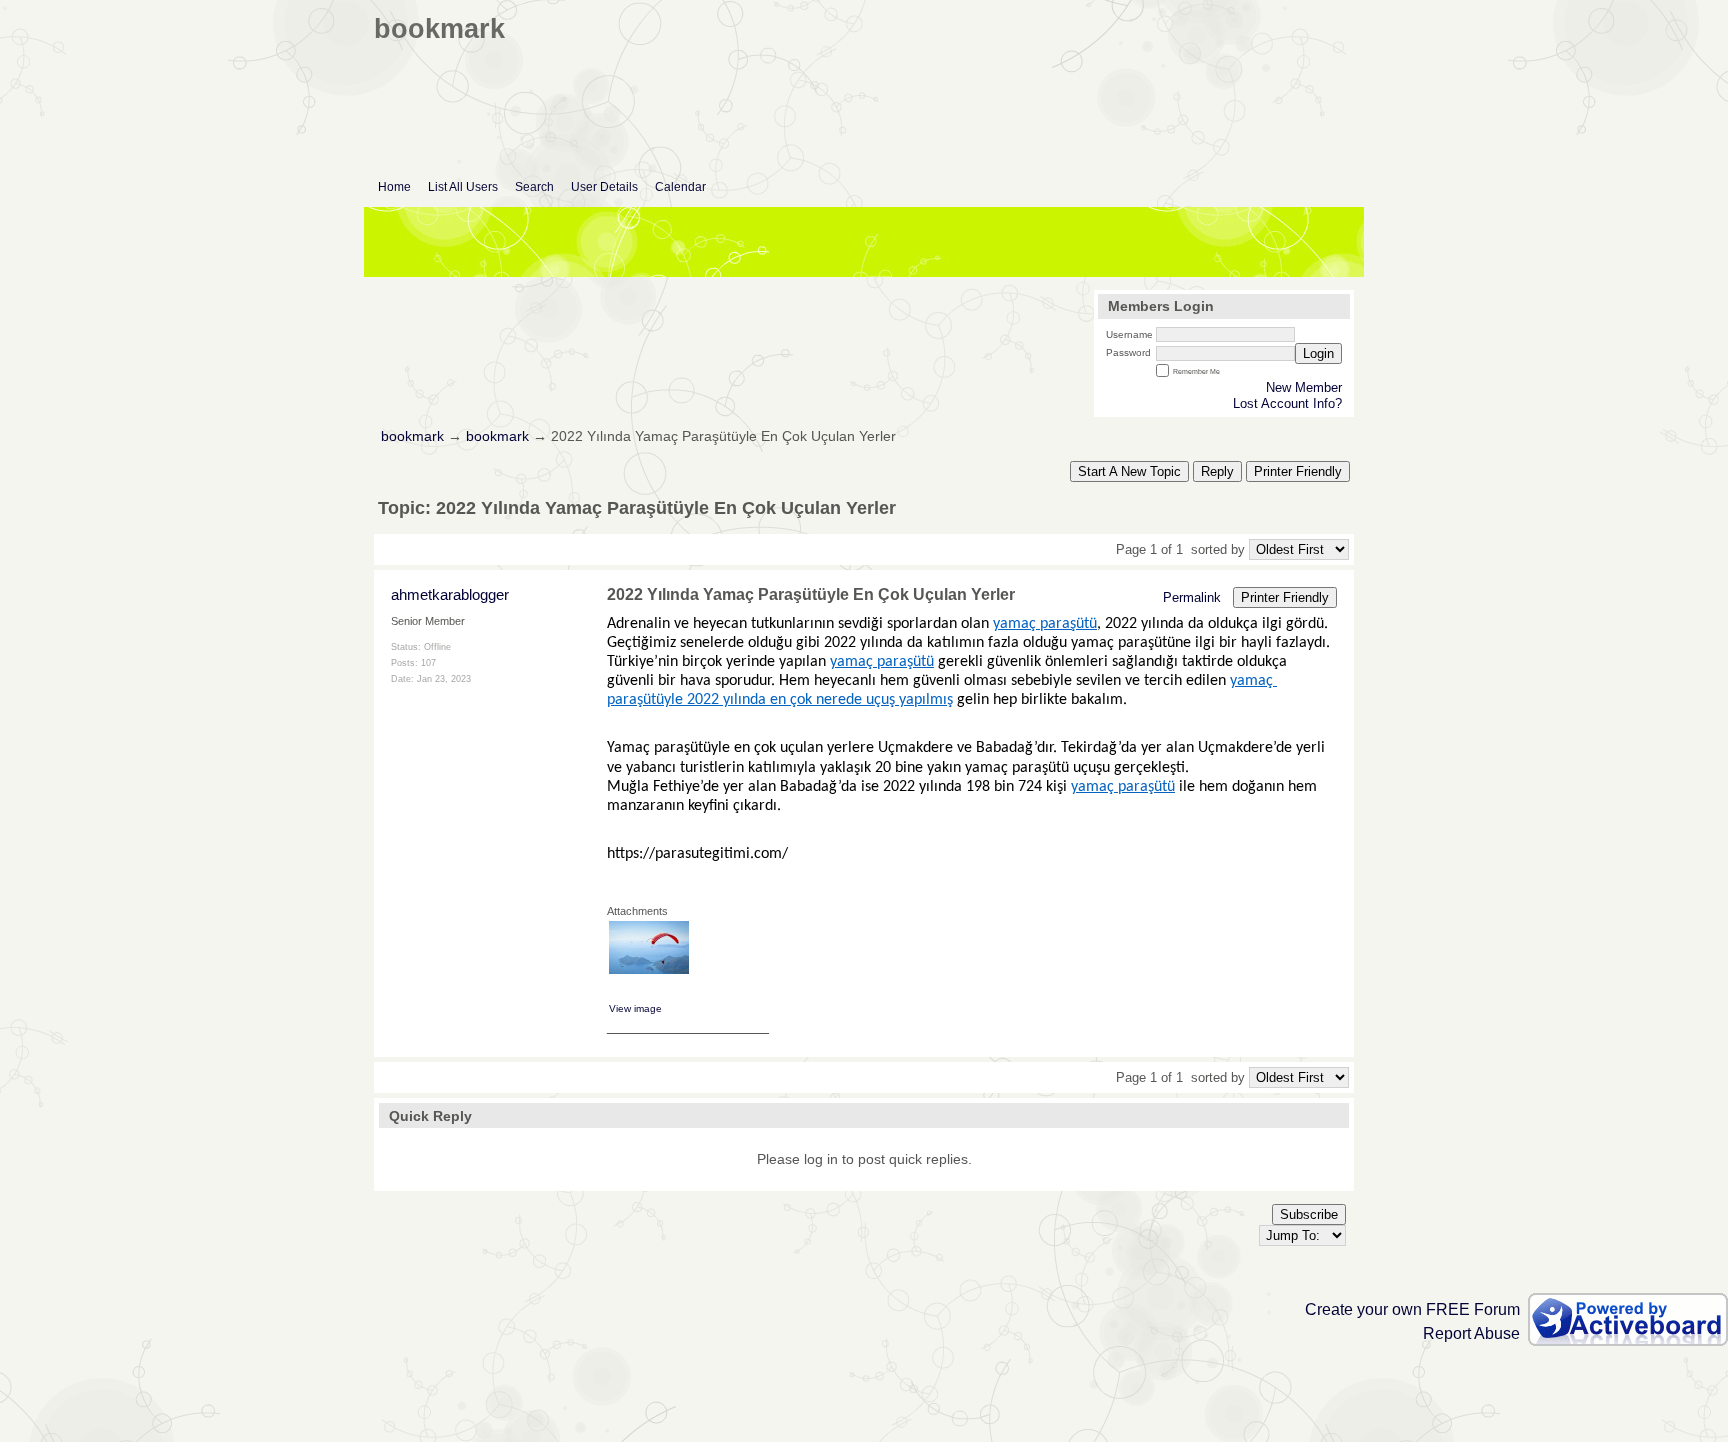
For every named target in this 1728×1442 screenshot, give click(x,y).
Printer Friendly (1298, 471)
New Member (1304, 387)
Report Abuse (1471, 1333)
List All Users (463, 187)
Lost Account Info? (1287, 403)
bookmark (412, 436)
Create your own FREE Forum (1412, 1309)
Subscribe (1309, 1214)
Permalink (1192, 597)
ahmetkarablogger (450, 594)
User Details (604, 187)
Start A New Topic (1129, 471)
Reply (1217, 471)
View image (635, 1008)
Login (1318, 353)
